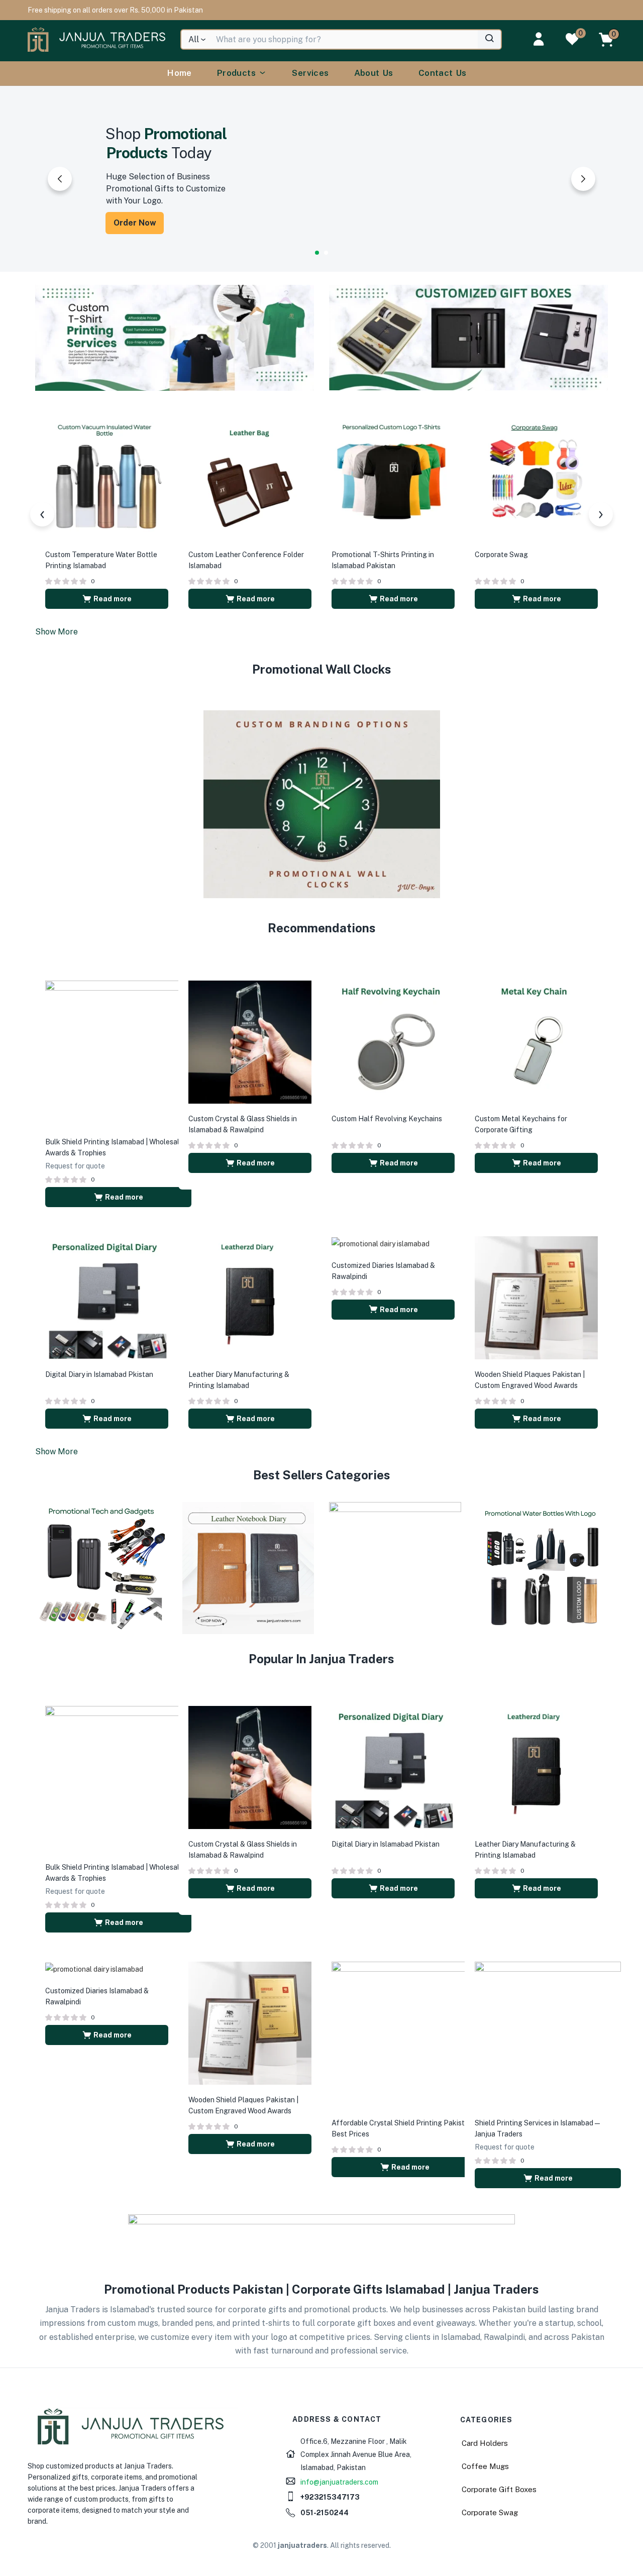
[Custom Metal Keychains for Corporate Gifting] (536, 1041)
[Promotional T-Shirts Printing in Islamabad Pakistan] (393, 477)
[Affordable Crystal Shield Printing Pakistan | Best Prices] (405, 2034)
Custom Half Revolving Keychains (387, 1119)
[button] (115, 10)
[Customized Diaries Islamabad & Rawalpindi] (381, 1243)
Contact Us (443, 73)
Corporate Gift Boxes (499, 2489)
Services (310, 73)
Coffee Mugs (485, 2466)
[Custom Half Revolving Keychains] (393, 1041)
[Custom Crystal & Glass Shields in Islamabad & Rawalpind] (250, 1041)
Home (180, 73)
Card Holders (485, 2443)
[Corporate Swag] (536, 477)
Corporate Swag (501, 555)
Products (236, 73)
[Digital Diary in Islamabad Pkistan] (107, 1297)
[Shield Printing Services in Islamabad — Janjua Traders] (548, 2034)
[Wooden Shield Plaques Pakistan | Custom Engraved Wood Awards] (536, 1297)
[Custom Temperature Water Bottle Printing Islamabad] (107, 477)
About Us (374, 73)
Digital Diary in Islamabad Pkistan (99, 1374)
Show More (57, 632)
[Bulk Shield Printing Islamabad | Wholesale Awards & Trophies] (118, 1053)
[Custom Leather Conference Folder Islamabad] (250, 477)
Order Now (135, 223)
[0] (572, 39)
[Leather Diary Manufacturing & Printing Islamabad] (250, 1297)
